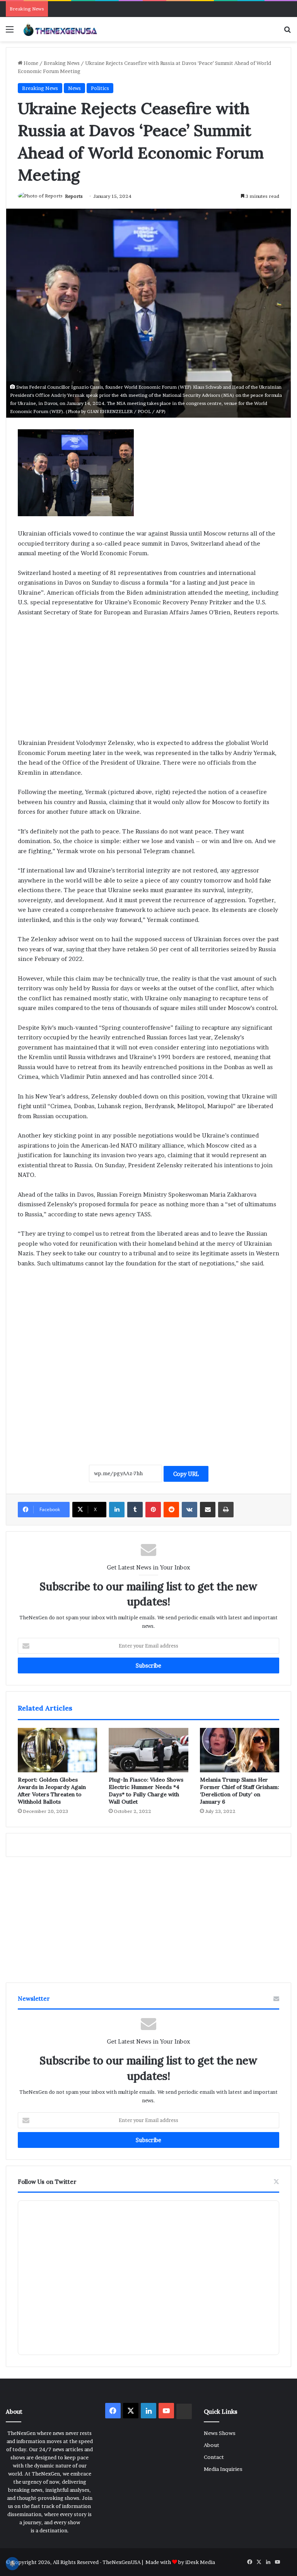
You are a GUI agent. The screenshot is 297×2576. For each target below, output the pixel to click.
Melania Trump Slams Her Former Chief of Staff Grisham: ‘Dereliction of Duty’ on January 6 (240, 1791)
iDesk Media (200, 2562)
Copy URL (186, 1474)
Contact (214, 2457)
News (74, 88)
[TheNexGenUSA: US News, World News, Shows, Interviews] (60, 29)
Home (30, 63)
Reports (74, 196)
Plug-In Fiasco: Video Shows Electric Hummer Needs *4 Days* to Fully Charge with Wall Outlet (146, 1791)
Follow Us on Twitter (47, 2182)
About (212, 2445)
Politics (100, 88)
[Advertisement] (148, 681)
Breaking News (62, 63)
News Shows (220, 2433)
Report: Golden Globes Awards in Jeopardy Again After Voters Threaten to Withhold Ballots (52, 1791)
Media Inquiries (223, 2469)
